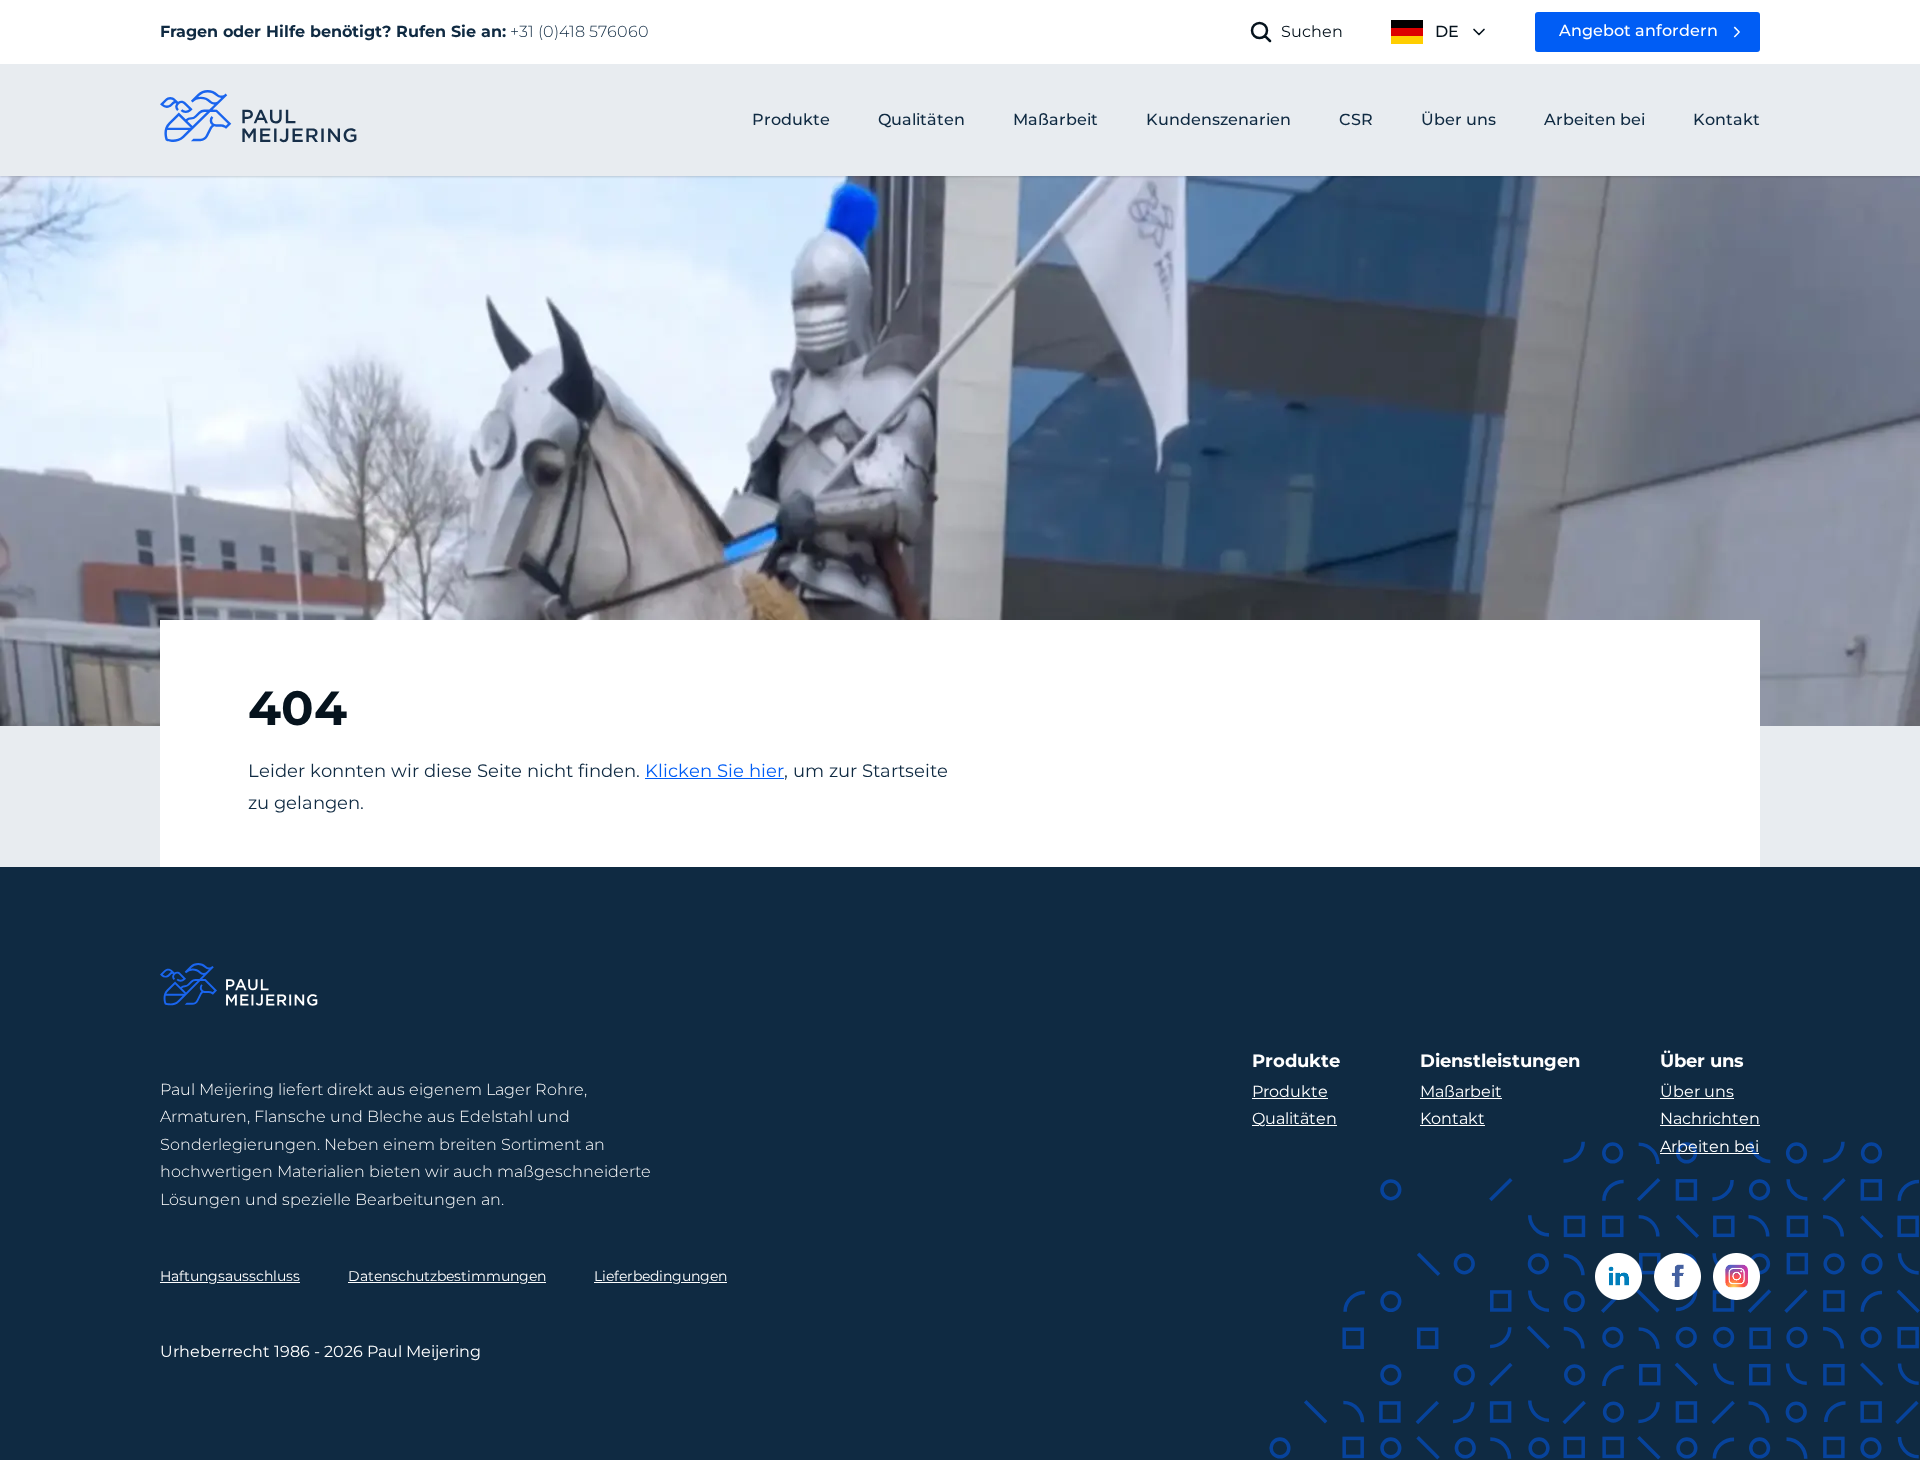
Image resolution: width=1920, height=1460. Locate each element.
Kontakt (1452, 1118)
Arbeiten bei (1709, 1146)
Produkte (791, 119)
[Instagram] (1736, 1276)
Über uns (1697, 1091)
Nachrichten (1710, 1118)
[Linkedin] (1618, 1276)
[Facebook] (1677, 1276)
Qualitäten (1294, 1118)
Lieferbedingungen (660, 1276)
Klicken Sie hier (714, 771)
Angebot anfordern (1638, 30)
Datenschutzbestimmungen (447, 1276)
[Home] (240, 987)
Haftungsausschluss (230, 1276)
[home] (260, 120)
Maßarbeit (1461, 1091)
